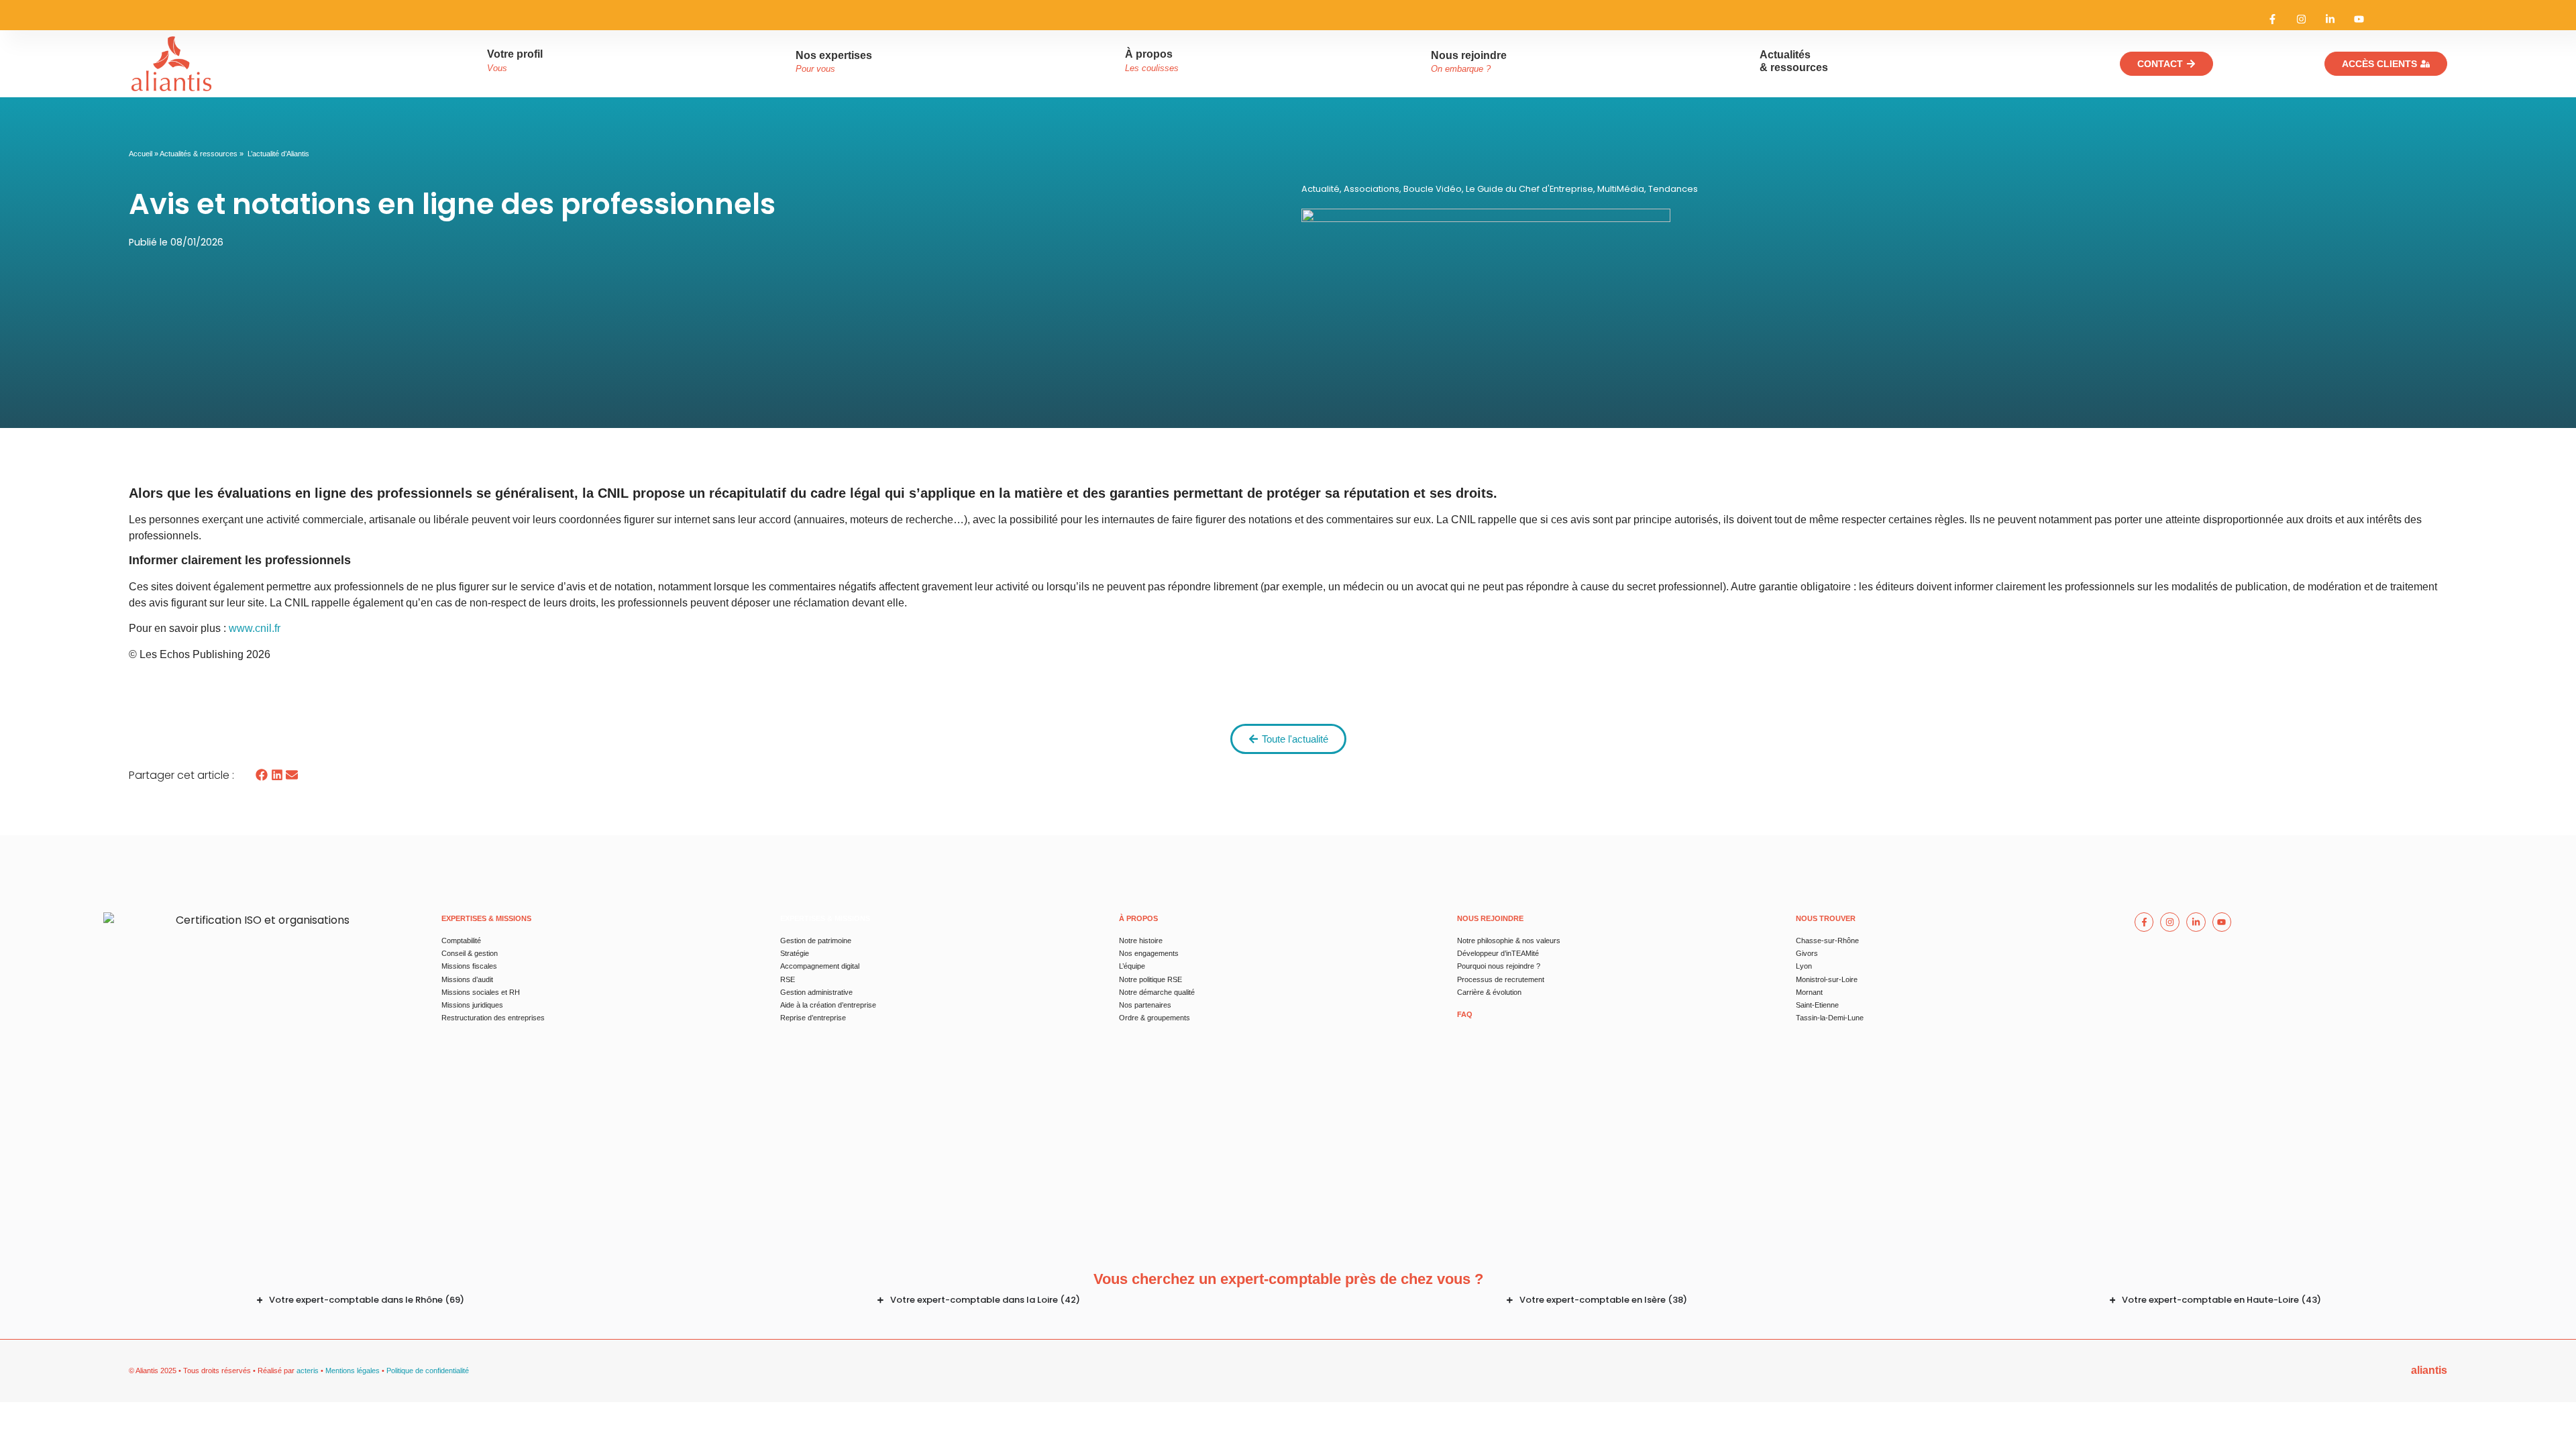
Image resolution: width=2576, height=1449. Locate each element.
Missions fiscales (469, 966)
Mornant (1809, 992)
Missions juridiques (472, 1005)
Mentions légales (353, 1371)
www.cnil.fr (255, 628)
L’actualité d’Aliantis (278, 154)
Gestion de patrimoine (816, 941)
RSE (788, 979)
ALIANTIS (2429, 1370)
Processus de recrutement (1501, 979)
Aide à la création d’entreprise (828, 1005)
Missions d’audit (467, 979)
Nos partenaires (1145, 1005)
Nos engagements (1149, 953)
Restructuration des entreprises (493, 1018)
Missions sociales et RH (481, 992)
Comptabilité (461, 941)
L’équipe (1132, 966)
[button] (262, 775)
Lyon (1804, 966)
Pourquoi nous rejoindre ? (1499, 966)
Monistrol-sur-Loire (1827, 979)
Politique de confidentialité (428, 1371)
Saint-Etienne (1817, 1005)
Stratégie (795, 953)
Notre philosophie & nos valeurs (1509, 941)
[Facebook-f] (2272, 19)
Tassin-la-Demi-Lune (1830, 1018)
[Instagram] (2301, 19)
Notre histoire (1141, 941)
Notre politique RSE (1150, 979)
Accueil (141, 154)
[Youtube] (2359, 19)
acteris (308, 1371)
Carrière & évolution (1489, 992)
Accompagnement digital (820, 966)
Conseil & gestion (470, 953)
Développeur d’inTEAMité (1498, 953)
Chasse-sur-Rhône (1827, 941)
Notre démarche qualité (1157, 992)
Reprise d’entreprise (813, 1018)
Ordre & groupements (1155, 1018)
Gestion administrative (816, 992)
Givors (1807, 953)
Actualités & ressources (199, 154)
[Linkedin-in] (2330, 19)
